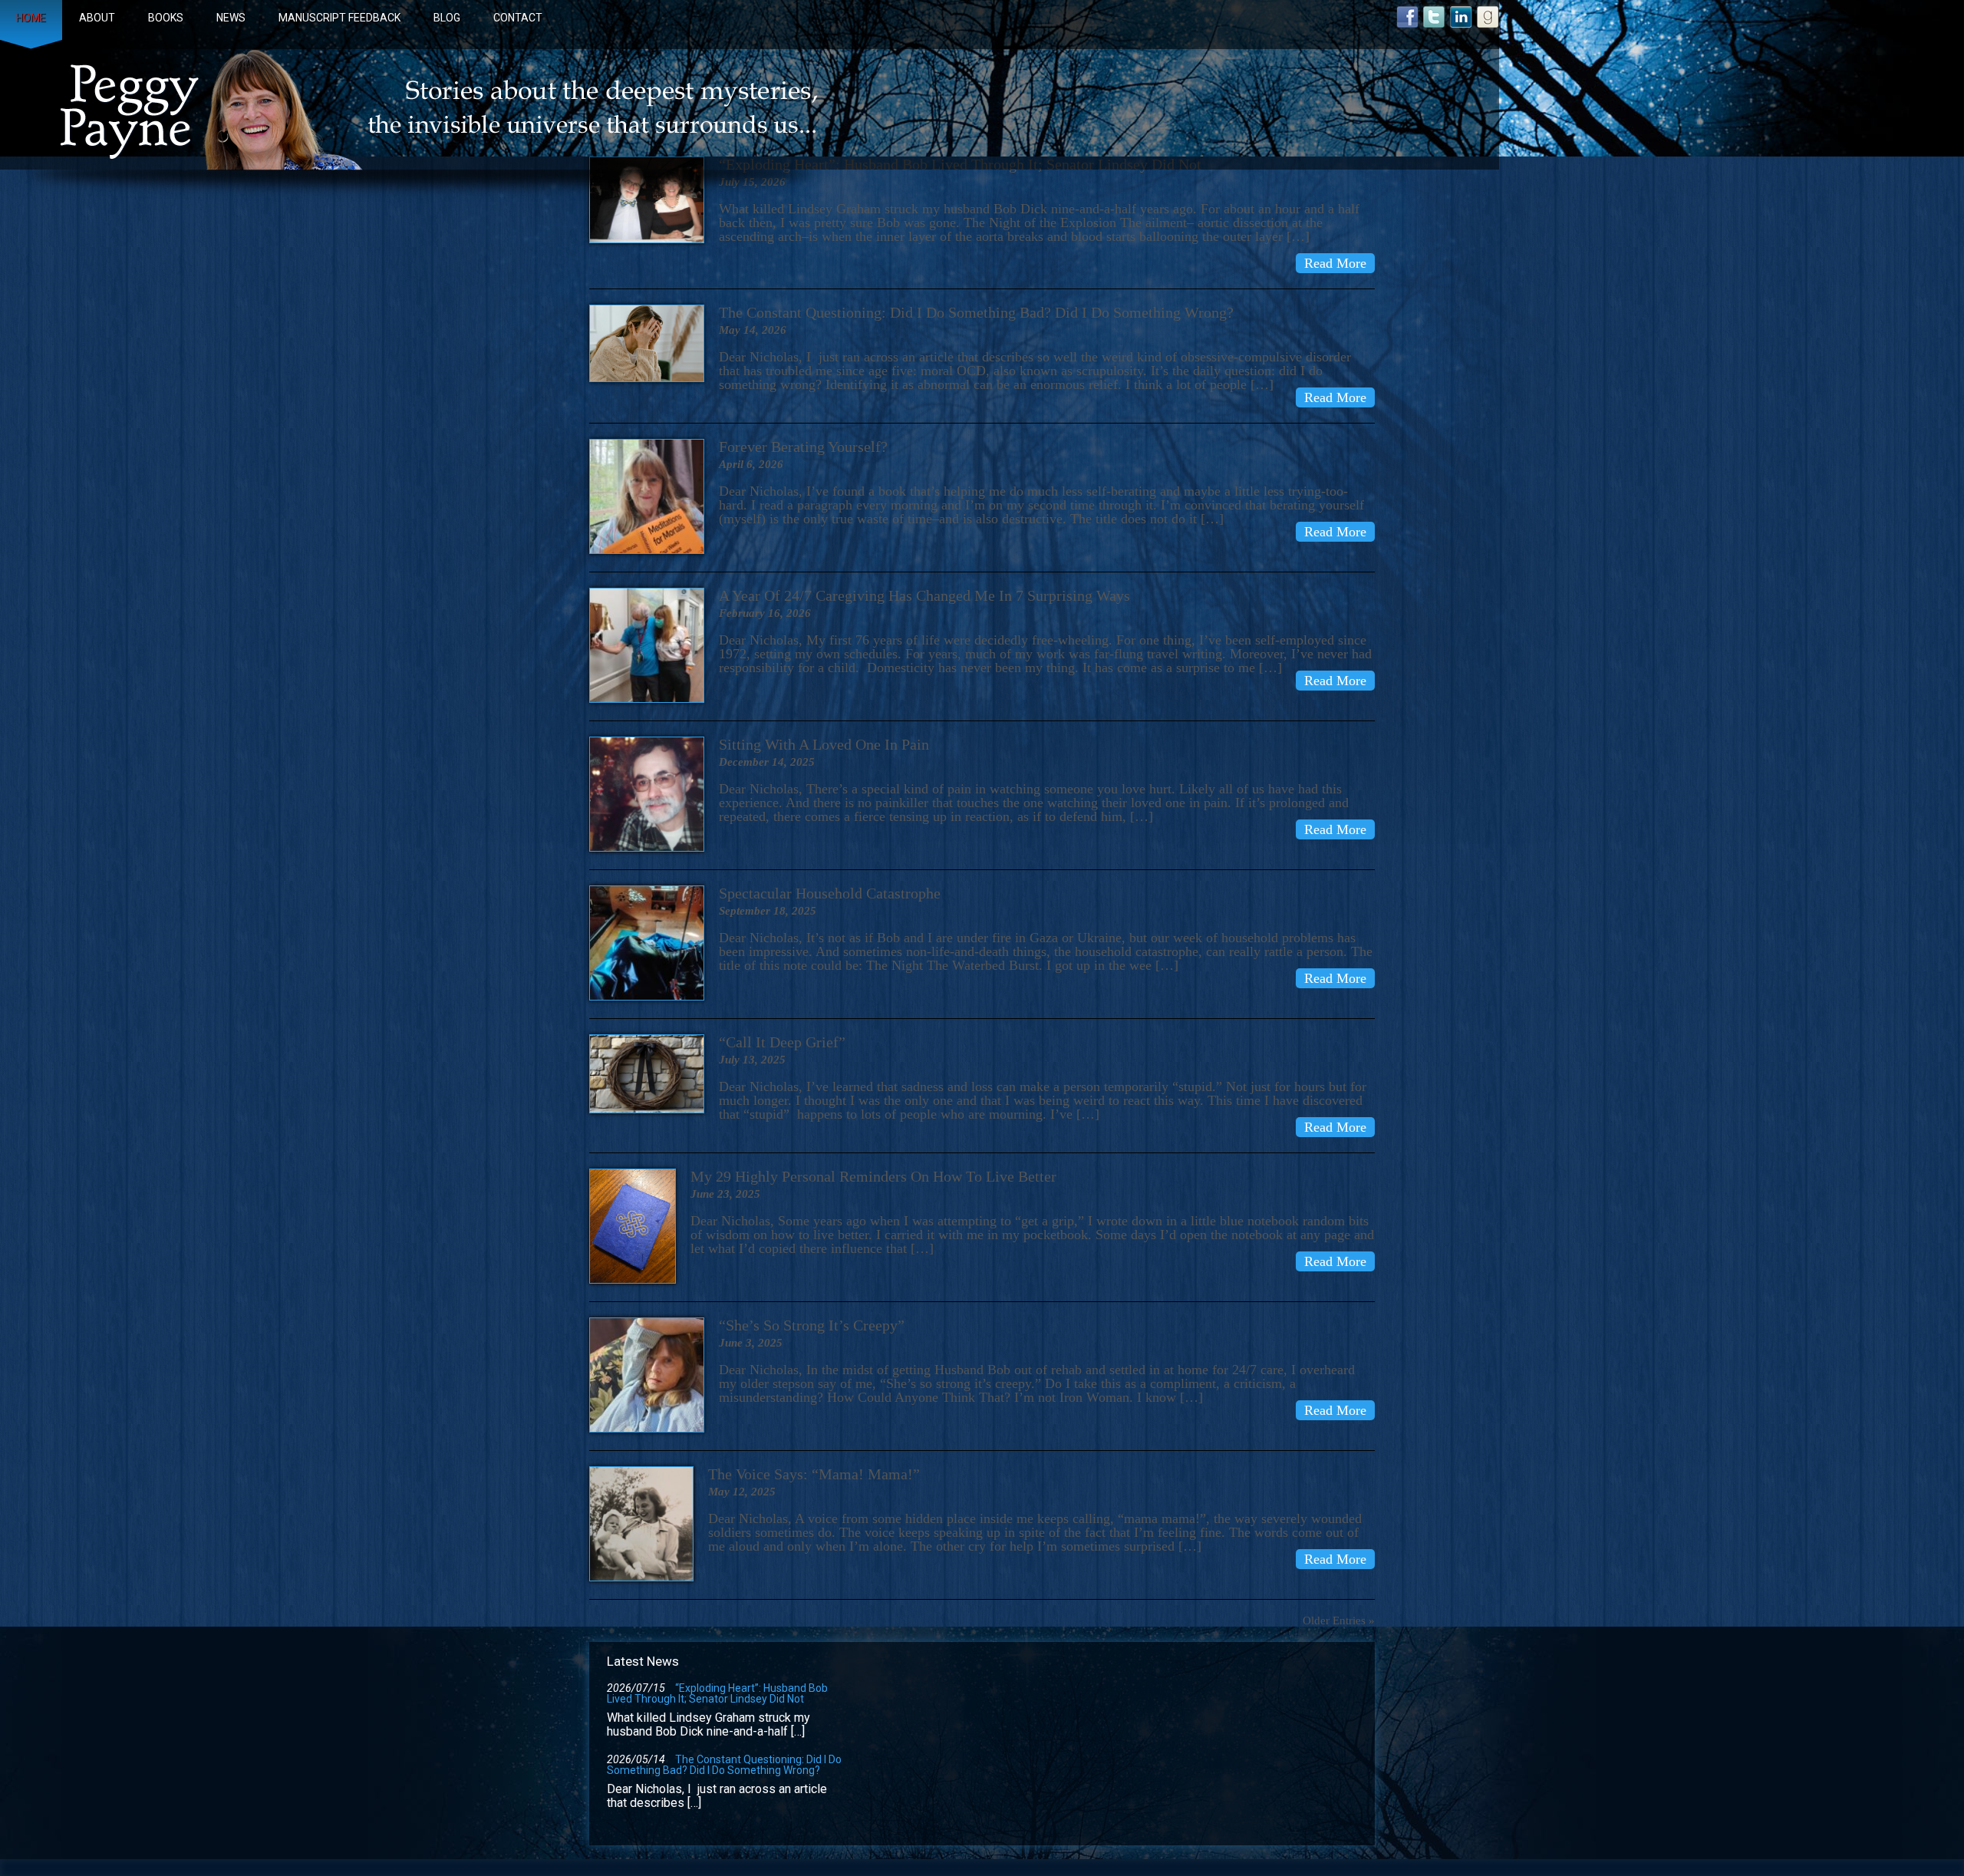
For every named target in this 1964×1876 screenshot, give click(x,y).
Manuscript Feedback (339, 18)
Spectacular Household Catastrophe (830, 893)
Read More (1335, 263)
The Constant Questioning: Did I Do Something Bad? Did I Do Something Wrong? (976, 312)
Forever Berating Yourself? (803, 447)
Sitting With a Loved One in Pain (824, 744)
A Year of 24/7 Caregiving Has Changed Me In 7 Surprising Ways (924, 595)
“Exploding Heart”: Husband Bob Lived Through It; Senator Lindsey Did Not (717, 1693)
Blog (447, 18)
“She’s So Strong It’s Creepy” (812, 1325)
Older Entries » (1339, 1620)
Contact (518, 18)
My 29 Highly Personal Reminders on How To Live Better (873, 1176)
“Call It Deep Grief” (782, 1042)
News (231, 18)
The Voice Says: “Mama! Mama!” (814, 1474)
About (97, 18)
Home (31, 18)
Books (166, 18)
